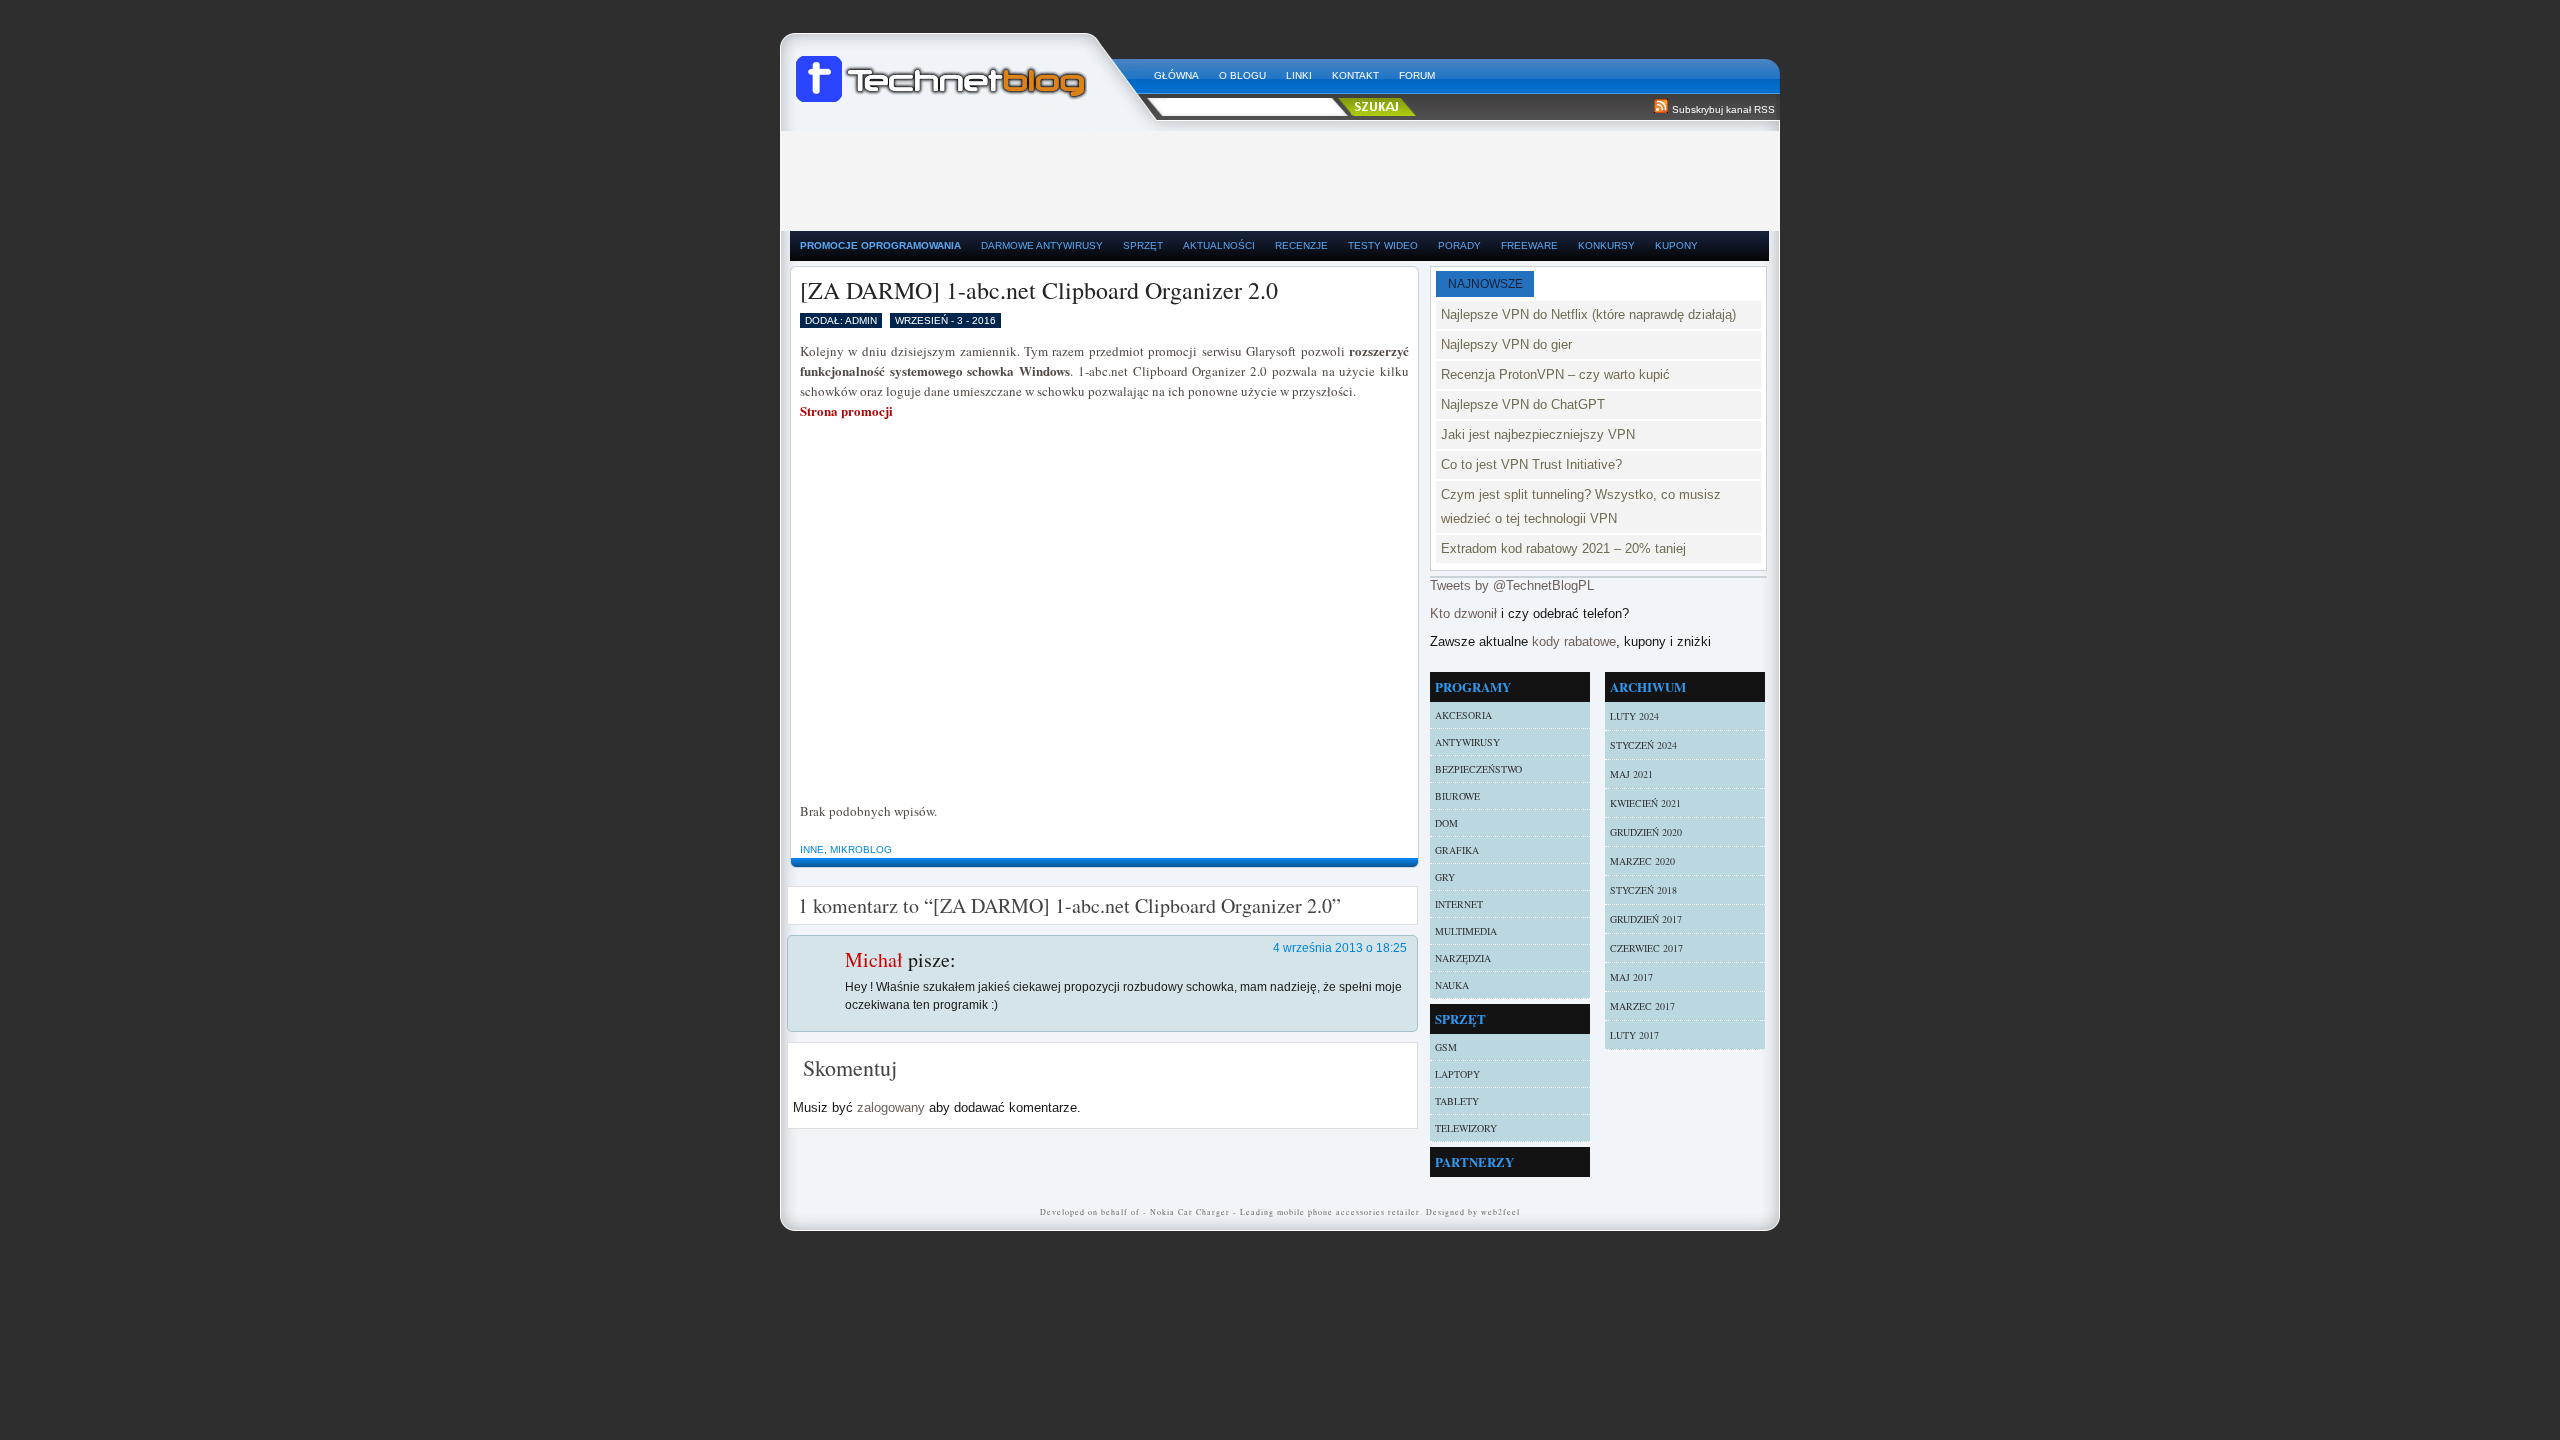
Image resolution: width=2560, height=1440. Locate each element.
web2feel (1500, 1212)
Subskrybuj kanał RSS (1723, 109)
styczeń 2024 (1643, 745)
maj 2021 (1631, 774)
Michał (874, 959)
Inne (812, 849)
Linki (1299, 75)
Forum (1417, 75)
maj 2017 (1631, 977)
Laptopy (1457, 1074)
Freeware (1529, 245)
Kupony (1676, 245)
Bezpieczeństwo (1478, 769)
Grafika (1457, 850)
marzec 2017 (1642, 1006)
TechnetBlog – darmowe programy (967, 70)
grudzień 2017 (1646, 919)
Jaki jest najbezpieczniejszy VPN (1538, 434)
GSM (1446, 1047)
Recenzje (1301, 245)
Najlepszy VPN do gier (1506, 344)
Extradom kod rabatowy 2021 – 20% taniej (1563, 548)
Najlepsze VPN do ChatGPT (1523, 404)
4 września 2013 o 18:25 (1340, 948)
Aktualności (1219, 245)
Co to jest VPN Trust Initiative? (1531, 464)
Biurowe (1457, 796)
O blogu (1242, 75)
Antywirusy (1467, 742)
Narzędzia (1463, 958)
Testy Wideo (1383, 245)
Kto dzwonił (1463, 613)
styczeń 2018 (1643, 890)
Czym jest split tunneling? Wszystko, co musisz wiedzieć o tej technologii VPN (1581, 506)
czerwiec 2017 (1646, 948)
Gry (1445, 877)
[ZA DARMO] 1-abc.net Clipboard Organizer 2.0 (1039, 290)
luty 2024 (1634, 716)
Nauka (1452, 985)
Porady (1459, 245)
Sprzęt (1143, 245)
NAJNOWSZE (1485, 284)
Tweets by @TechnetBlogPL (1512, 585)
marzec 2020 (1642, 861)
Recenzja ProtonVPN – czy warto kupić (1555, 374)
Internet (1459, 904)
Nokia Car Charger (1190, 1212)
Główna (1176, 75)
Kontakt (1355, 75)
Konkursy (1606, 245)
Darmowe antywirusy (1042, 245)
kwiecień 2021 (1645, 803)
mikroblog (861, 849)
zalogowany (891, 1107)
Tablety (1457, 1101)
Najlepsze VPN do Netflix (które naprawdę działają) (1588, 314)
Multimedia (1466, 931)
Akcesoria (1463, 715)
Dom (1446, 823)
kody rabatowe (1574, 641)
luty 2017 (1634, 1035)
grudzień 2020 (1646, 832)
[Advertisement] (1280, 176)
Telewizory (1466, 1128)
